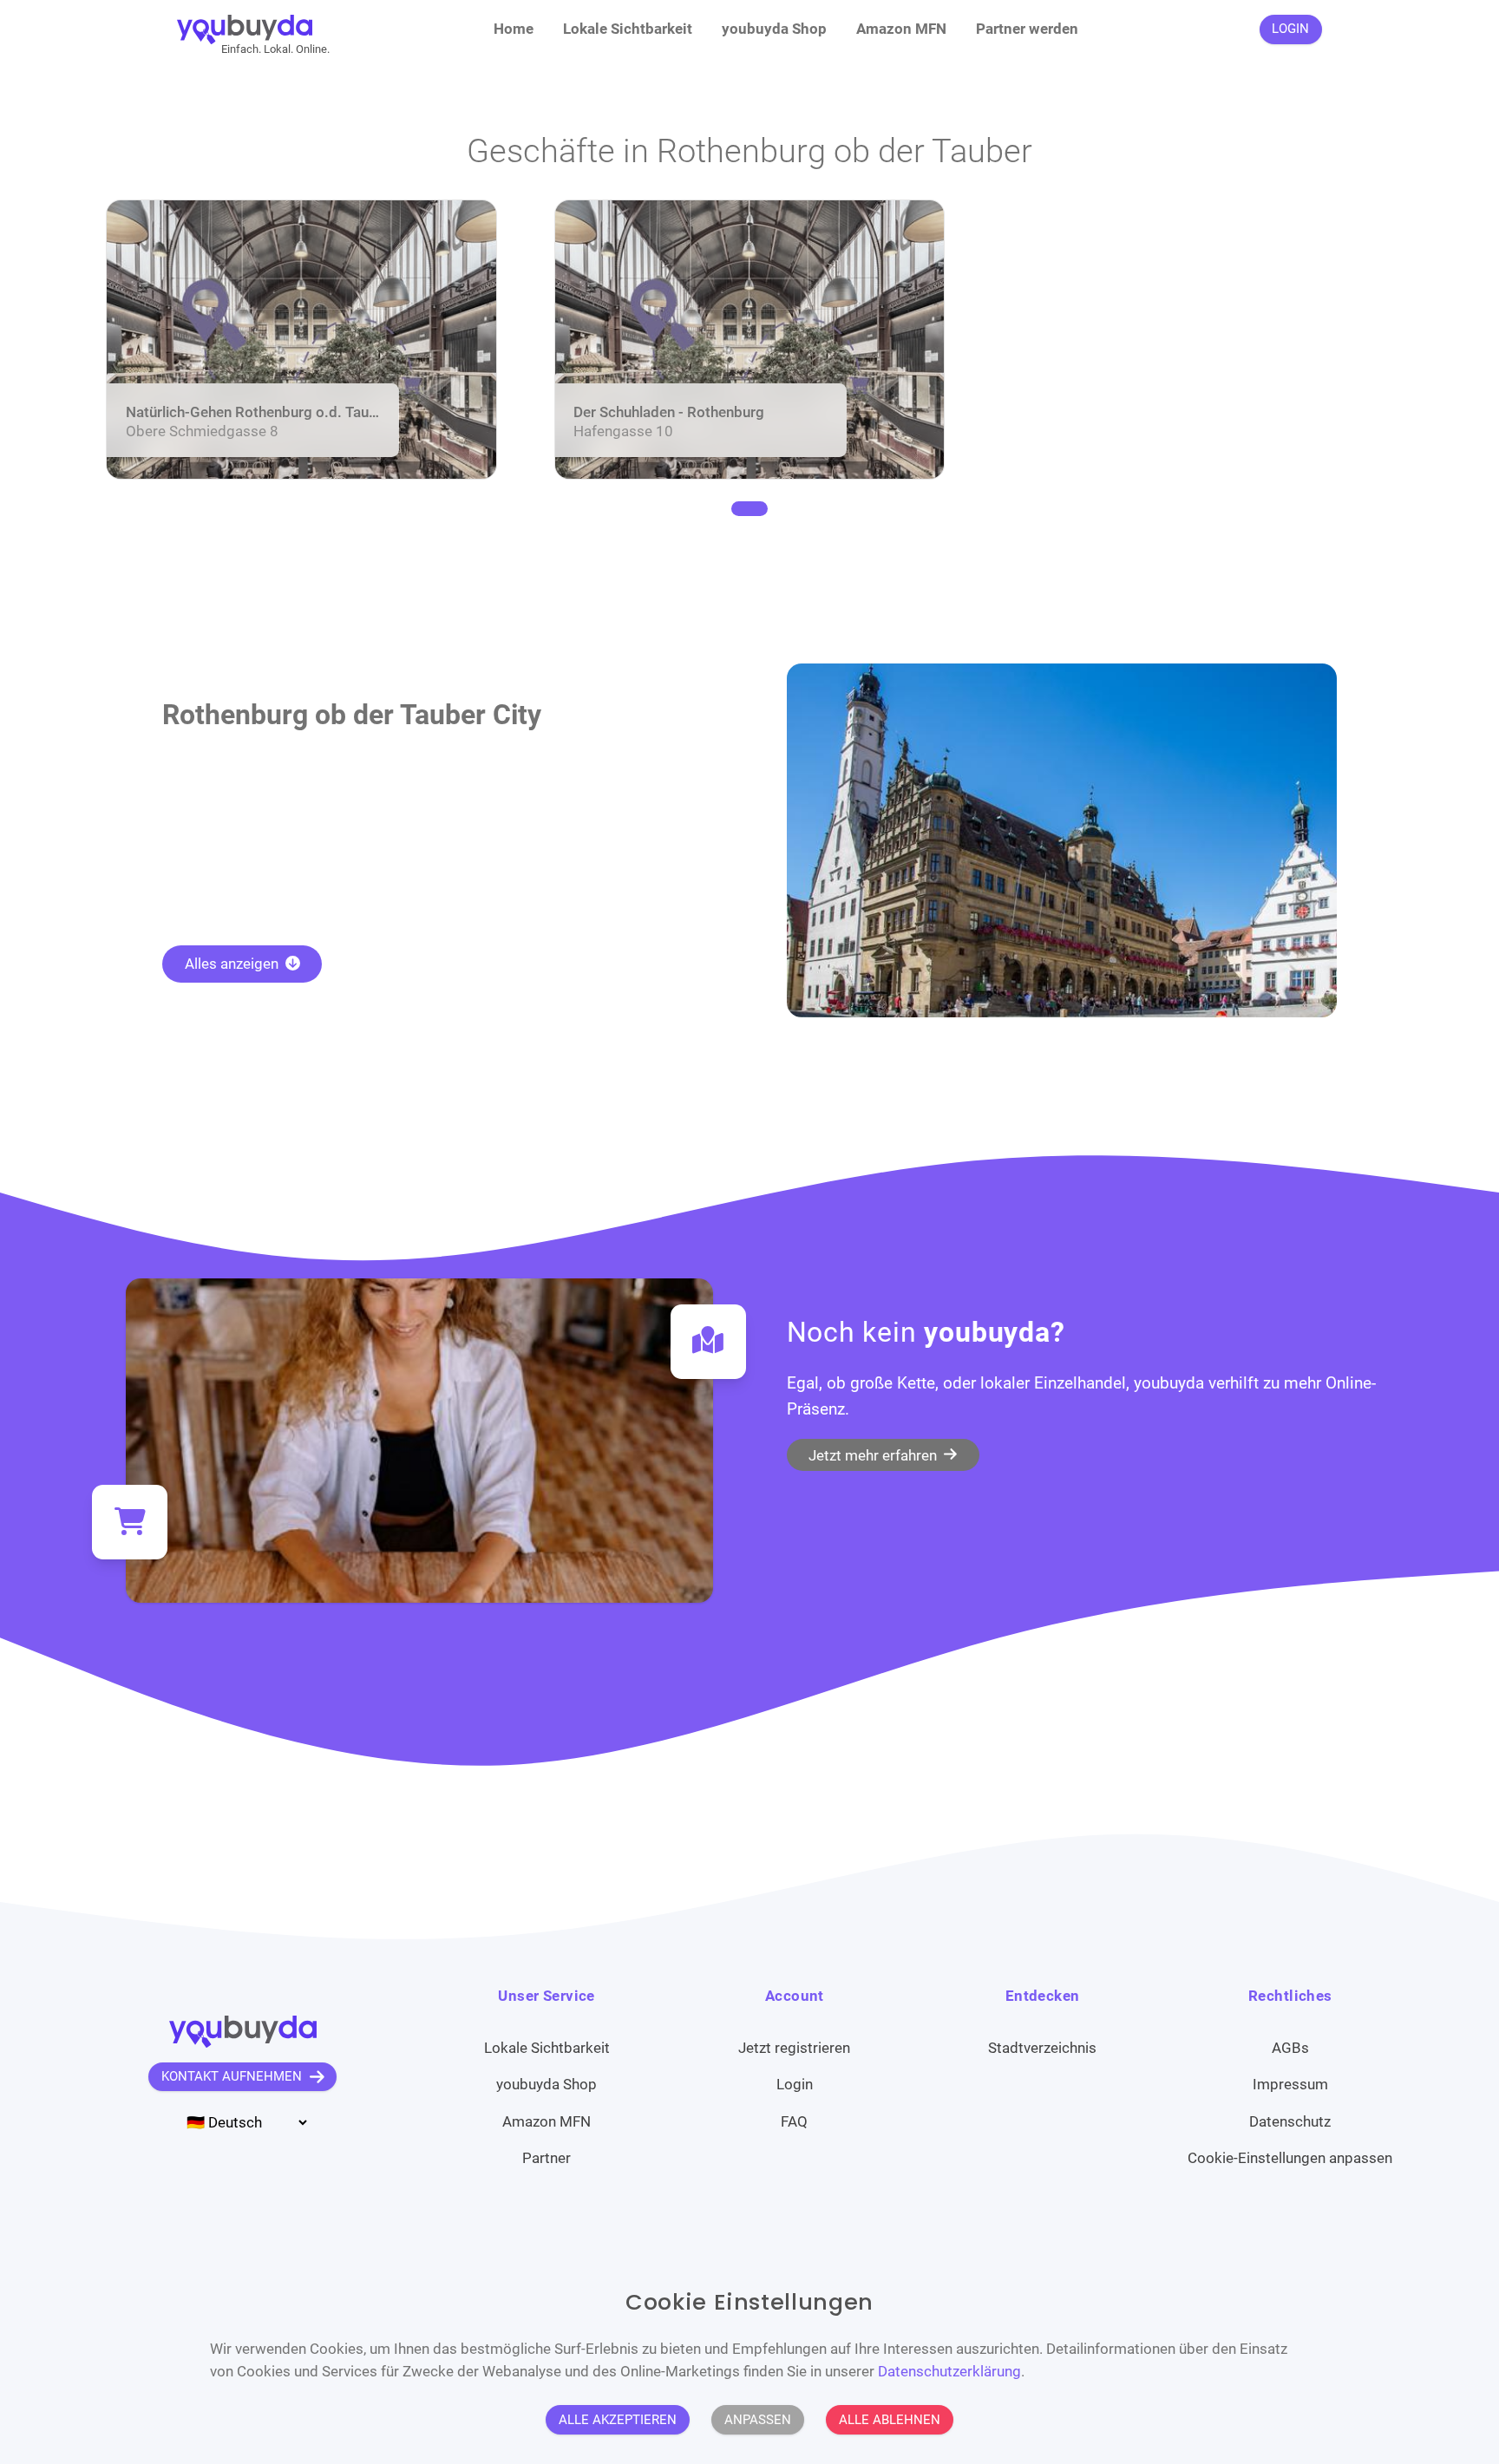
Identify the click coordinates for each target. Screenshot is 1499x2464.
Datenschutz (1290, 2121)
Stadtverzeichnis (1042, 2048)
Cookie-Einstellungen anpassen (1290, 2158)
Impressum (1290, 2084)
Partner (547, 2158)
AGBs (1290, 2048)
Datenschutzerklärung (949, 2371)
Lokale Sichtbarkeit (628, 29)
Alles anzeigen (233, 964)
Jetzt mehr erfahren (874, 1454)
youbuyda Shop (774, 29)
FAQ (794, 2121)
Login (795, 2084)
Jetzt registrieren (794, 2048)
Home (514, 29)
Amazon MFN (901, 29)
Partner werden (1027, 29)
